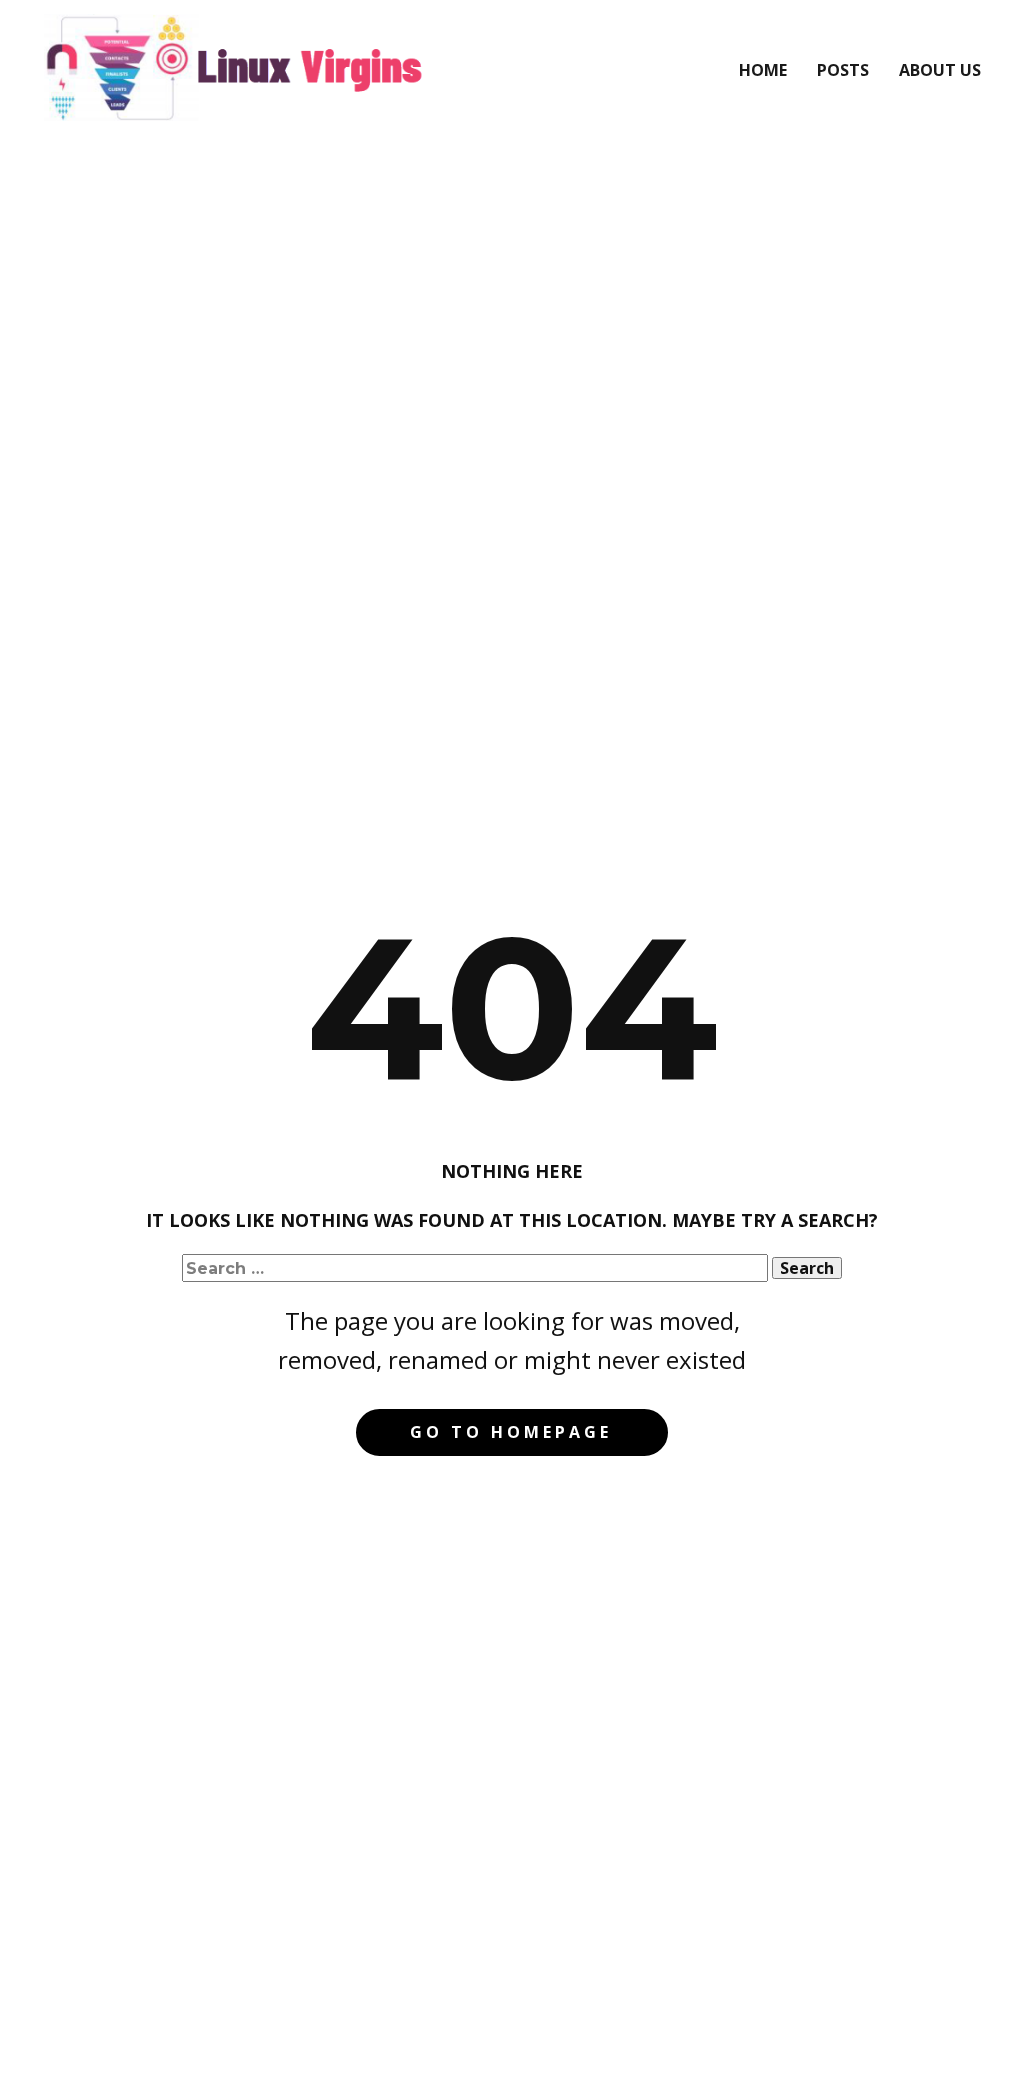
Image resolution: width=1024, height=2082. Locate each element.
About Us (940, 70)
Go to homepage (511, 1432)
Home (763, 70)
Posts (843, 70)
